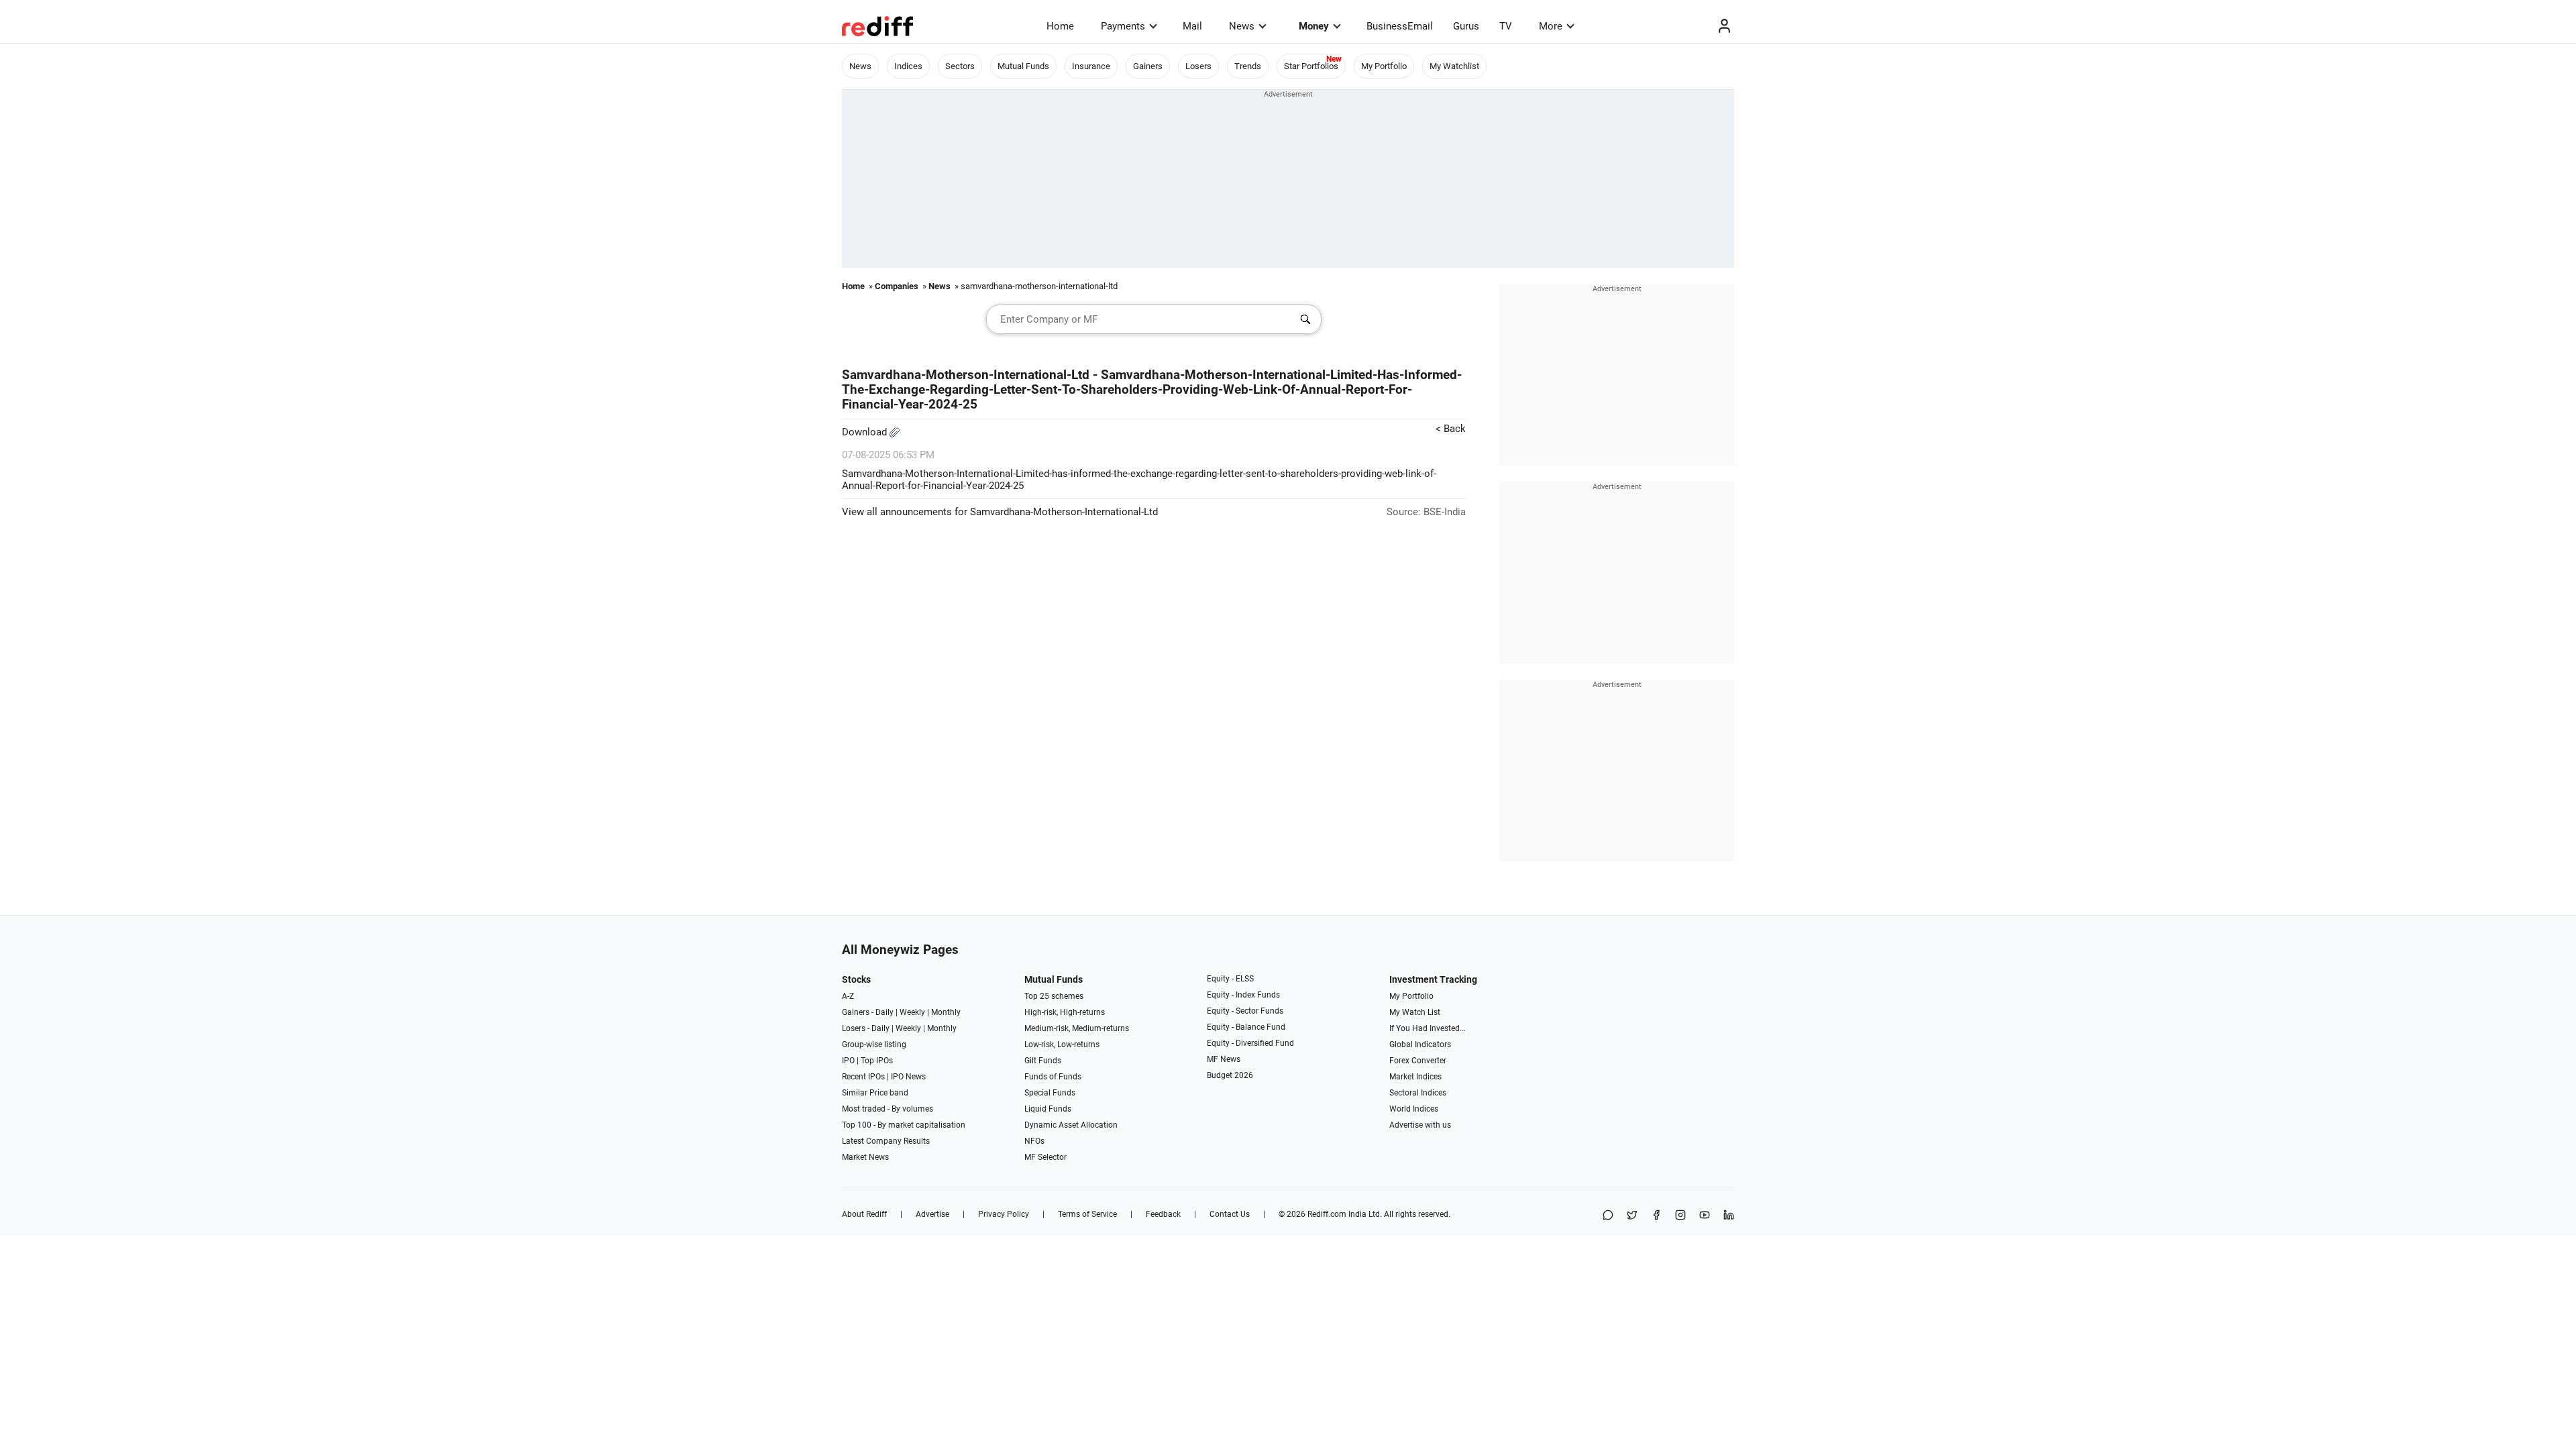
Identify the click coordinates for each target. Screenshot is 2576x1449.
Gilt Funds (1043, 1061)
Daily (884, 1012)
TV (1506, 26)
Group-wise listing (874, 1044)
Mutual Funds (1023, 66)
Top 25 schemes (1054, 996)
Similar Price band (875, 1093)
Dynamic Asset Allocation (1071, 1125)
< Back (1451, 429)
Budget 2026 (1230, 1075)
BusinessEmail (1400, 26)
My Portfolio (1384, 66)
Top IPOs (877, 1061)
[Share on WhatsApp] (1608, 1216)
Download (866, 432)
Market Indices (1415, 1077)
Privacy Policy (1004, 1214)
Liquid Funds (1048, 1109)
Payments (1123, 26)
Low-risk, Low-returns (1062, 1044)
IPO (848, 1061)
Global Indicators (1420, 1044)
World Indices (1414, 1109)
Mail (1192, 26)
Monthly (946, 1012)
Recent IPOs (863, 1077)
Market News (865, 1157)
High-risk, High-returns (1065, 1012)
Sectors (960, 66)
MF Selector (1045, 1157)
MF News (1224, 1059)
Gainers (1148, 66)
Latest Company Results (886, 1141)
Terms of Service (1087, 1214)
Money (1314, 26)
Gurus (1466, 26)
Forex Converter (1418, 1061)
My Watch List (1415, 1012)
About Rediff (864, 1214)
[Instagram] (1680, 1216)
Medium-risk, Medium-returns (1077, 1028)
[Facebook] (1656, 1216)
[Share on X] (1632, 1216)
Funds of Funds (1053, 1077)
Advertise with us (1420, 1125)
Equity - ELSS (1230, 979)
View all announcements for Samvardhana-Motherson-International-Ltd (1000, 512)
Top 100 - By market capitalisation (904, 1125)
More (1551, 26)
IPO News (908, 1077)
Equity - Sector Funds (1245, 1011)
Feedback (1163, 1214)
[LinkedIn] (1729, 1216)
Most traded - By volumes (888, 1109)
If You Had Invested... (1428, 1028)
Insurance (1091, 66)
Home (1060, 26)
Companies (897, 286)
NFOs (1034, 1141)
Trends (1248, 66)
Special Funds (1050, 1093)
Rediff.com (1327, 1214)
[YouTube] (1705, 1216)
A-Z (848, 996)
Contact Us (1230, 1214)
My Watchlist (1454, 66)
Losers (1198, 66)
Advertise (932, 1214)
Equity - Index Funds (1243, 995)
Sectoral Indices (1418, 1093)
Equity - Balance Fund (1246, 1027)
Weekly (912, 1012)
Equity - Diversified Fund (1250, 1043)
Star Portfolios (1311, 66)
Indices (908, 66)
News (1242, 26)
